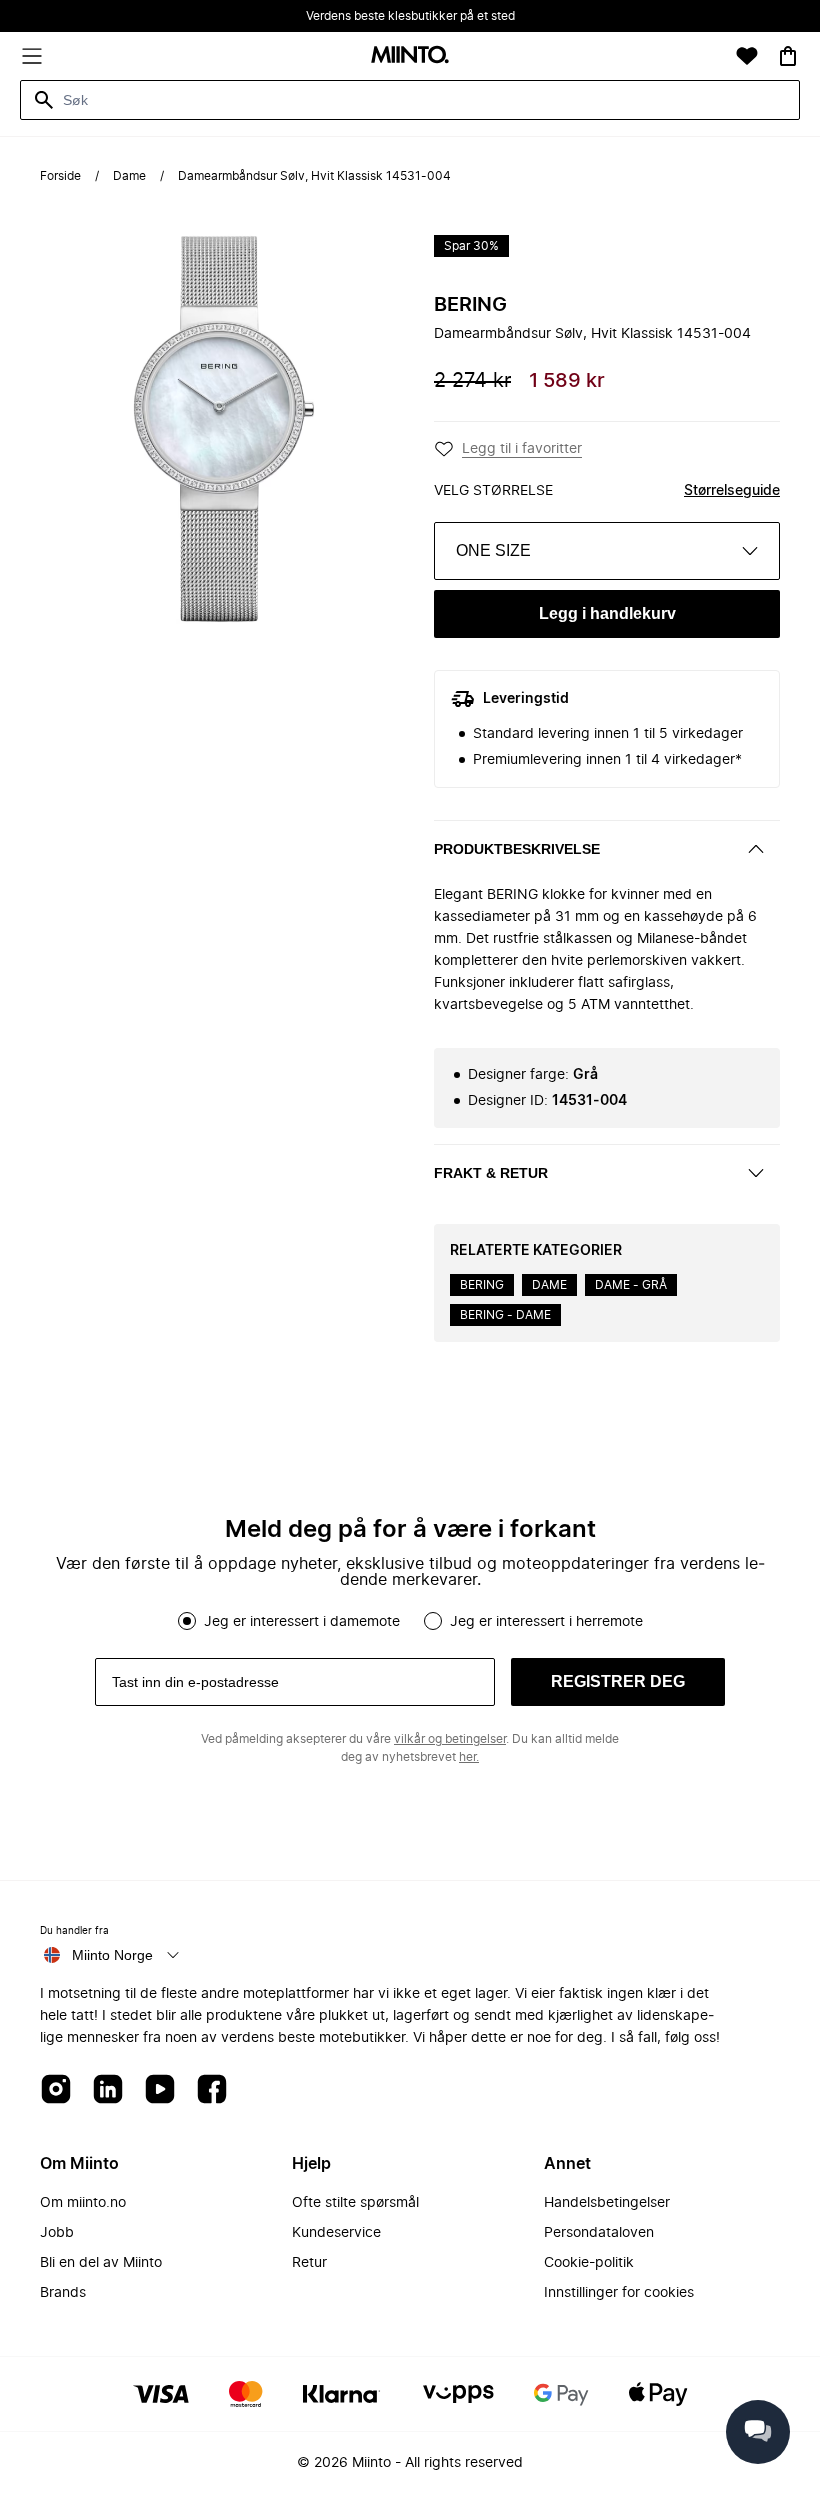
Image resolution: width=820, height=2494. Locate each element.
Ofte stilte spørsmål (355, 2203)
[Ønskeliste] (747, 56)
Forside (60, 176)
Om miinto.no (83, 2203)
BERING (470, 305)
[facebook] (212, 2090)
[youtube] (160, 2090)
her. (469, 1757)
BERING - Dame (505, 1315)
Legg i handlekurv (607, 613)
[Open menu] (32, 56)
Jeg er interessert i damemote (302, 1622)
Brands (63, 2293)
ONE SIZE (493, 550)
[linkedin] (108, 2090)
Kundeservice (336, 2233)
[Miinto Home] (410, 56)
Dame (129, 176)
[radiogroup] (410, 1621)
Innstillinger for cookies (619, 2293)
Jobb (57, 2233)
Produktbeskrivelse (517, 849)
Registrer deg (618, 1681)
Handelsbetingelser (607, 2203)
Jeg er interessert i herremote (546, 1622)
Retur (309, 2263)
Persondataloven (599, 2233)
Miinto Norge (112, 1955)
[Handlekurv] (788, 56)
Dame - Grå (631, 1285)
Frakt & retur (491, 1173)
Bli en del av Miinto (101, 2263)
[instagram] (56, 2090)
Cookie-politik (589, 2263)
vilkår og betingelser (450, 1739)
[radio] (187, 1621)
